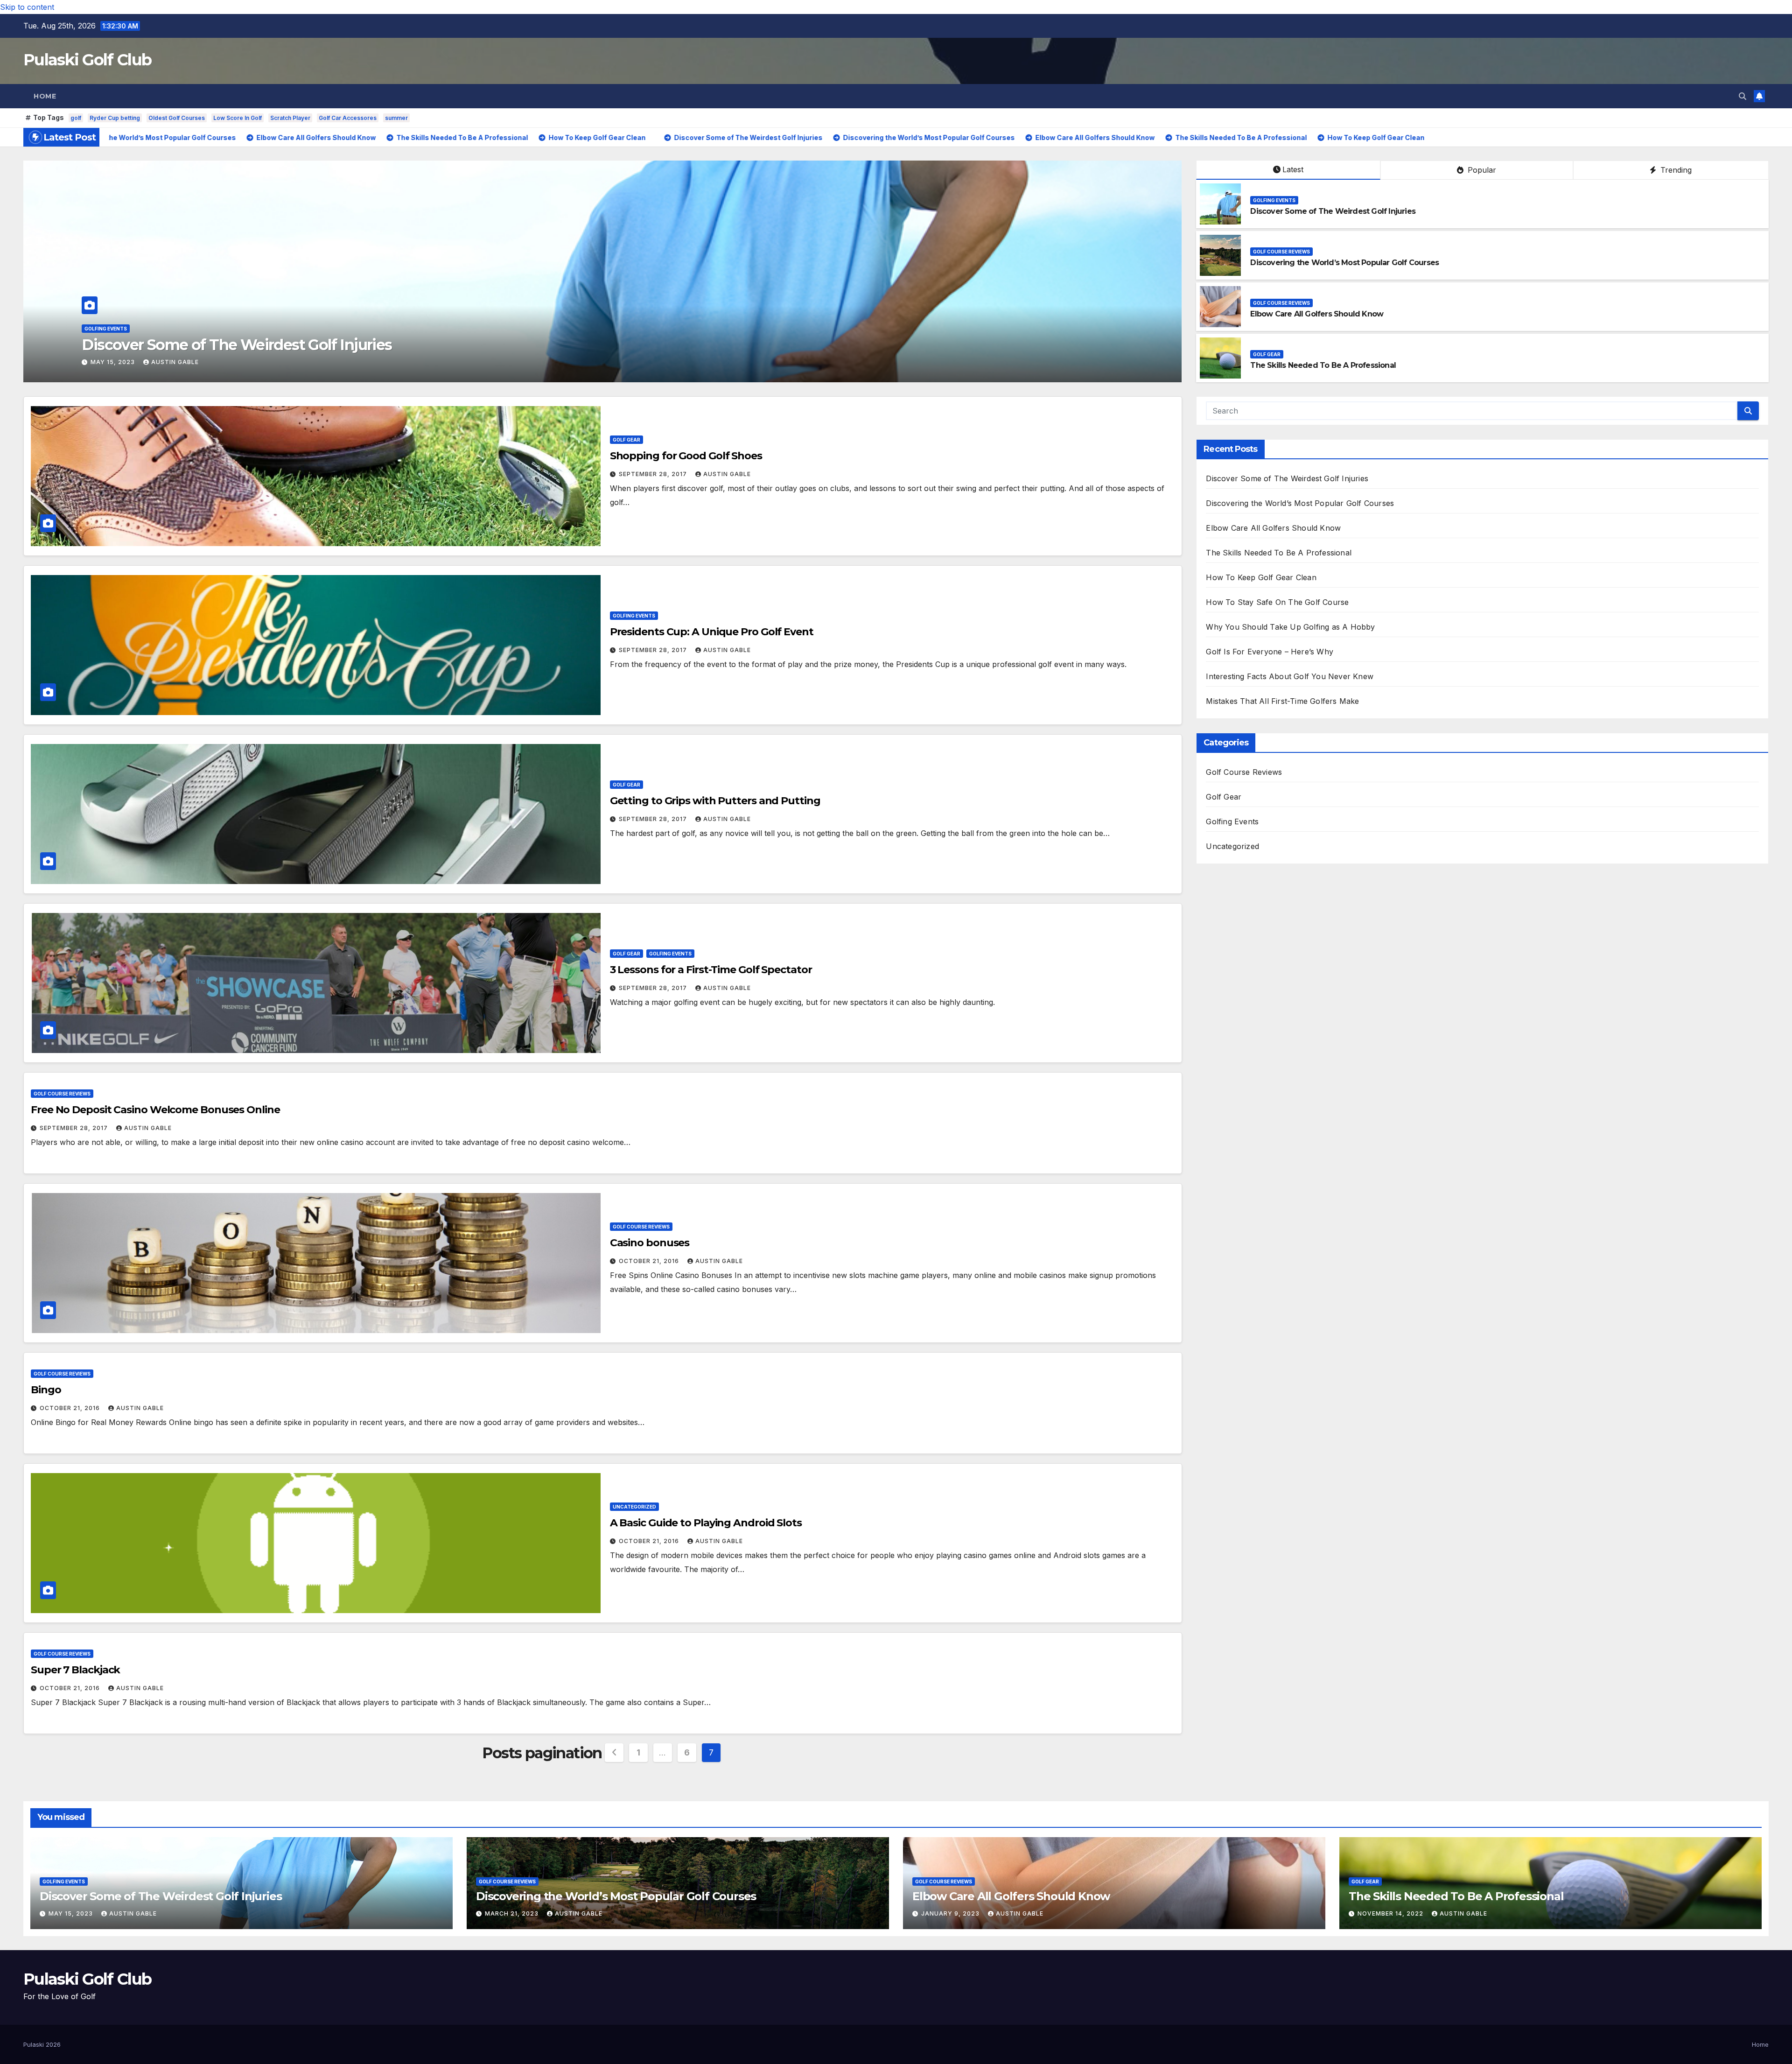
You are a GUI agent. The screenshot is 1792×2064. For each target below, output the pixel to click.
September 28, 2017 (654, 474)
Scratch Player (290, 118)
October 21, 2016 (650, 1261)
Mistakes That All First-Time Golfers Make (1282, 701)
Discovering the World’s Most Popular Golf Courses (1344, 263)
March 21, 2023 (513, 1913)
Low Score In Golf (238, 118)
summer (396, 118)
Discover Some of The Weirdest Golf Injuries (1333, 211)
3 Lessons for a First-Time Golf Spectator (711, 970)
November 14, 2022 (1391, 1913)
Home (45, 96)
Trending (1675, 170)
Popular (1481, 170)
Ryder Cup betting (115, 118)
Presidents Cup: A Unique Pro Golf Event (712, 632)
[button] (1743, 96)
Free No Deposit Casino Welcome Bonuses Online (155, 1110)
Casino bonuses (650, 1243)
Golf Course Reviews (113, 329)
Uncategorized (634, 1507)
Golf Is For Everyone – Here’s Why (1270, 652)
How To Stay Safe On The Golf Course (1277, 602)
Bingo (46, 1390)
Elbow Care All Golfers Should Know (208, 345)
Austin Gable (189, 362)
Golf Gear (1267, 354)
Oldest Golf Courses (177, 118)
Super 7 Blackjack (75, 1670)
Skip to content (27, 7)
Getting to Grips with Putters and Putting (715, 801)
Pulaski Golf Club (87, 60)
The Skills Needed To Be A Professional (1323, 365)
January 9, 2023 (121, 362)
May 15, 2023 (72, 1913)
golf (76, 118)
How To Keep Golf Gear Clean (1261, 577)
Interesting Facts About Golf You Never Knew (1290, 676)
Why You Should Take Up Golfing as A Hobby (1290, 627)
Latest (1293, 169)
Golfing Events (1274, 200)
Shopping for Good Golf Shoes (686, 456)
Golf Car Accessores (348, 118)
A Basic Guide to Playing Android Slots (706, 1523)
